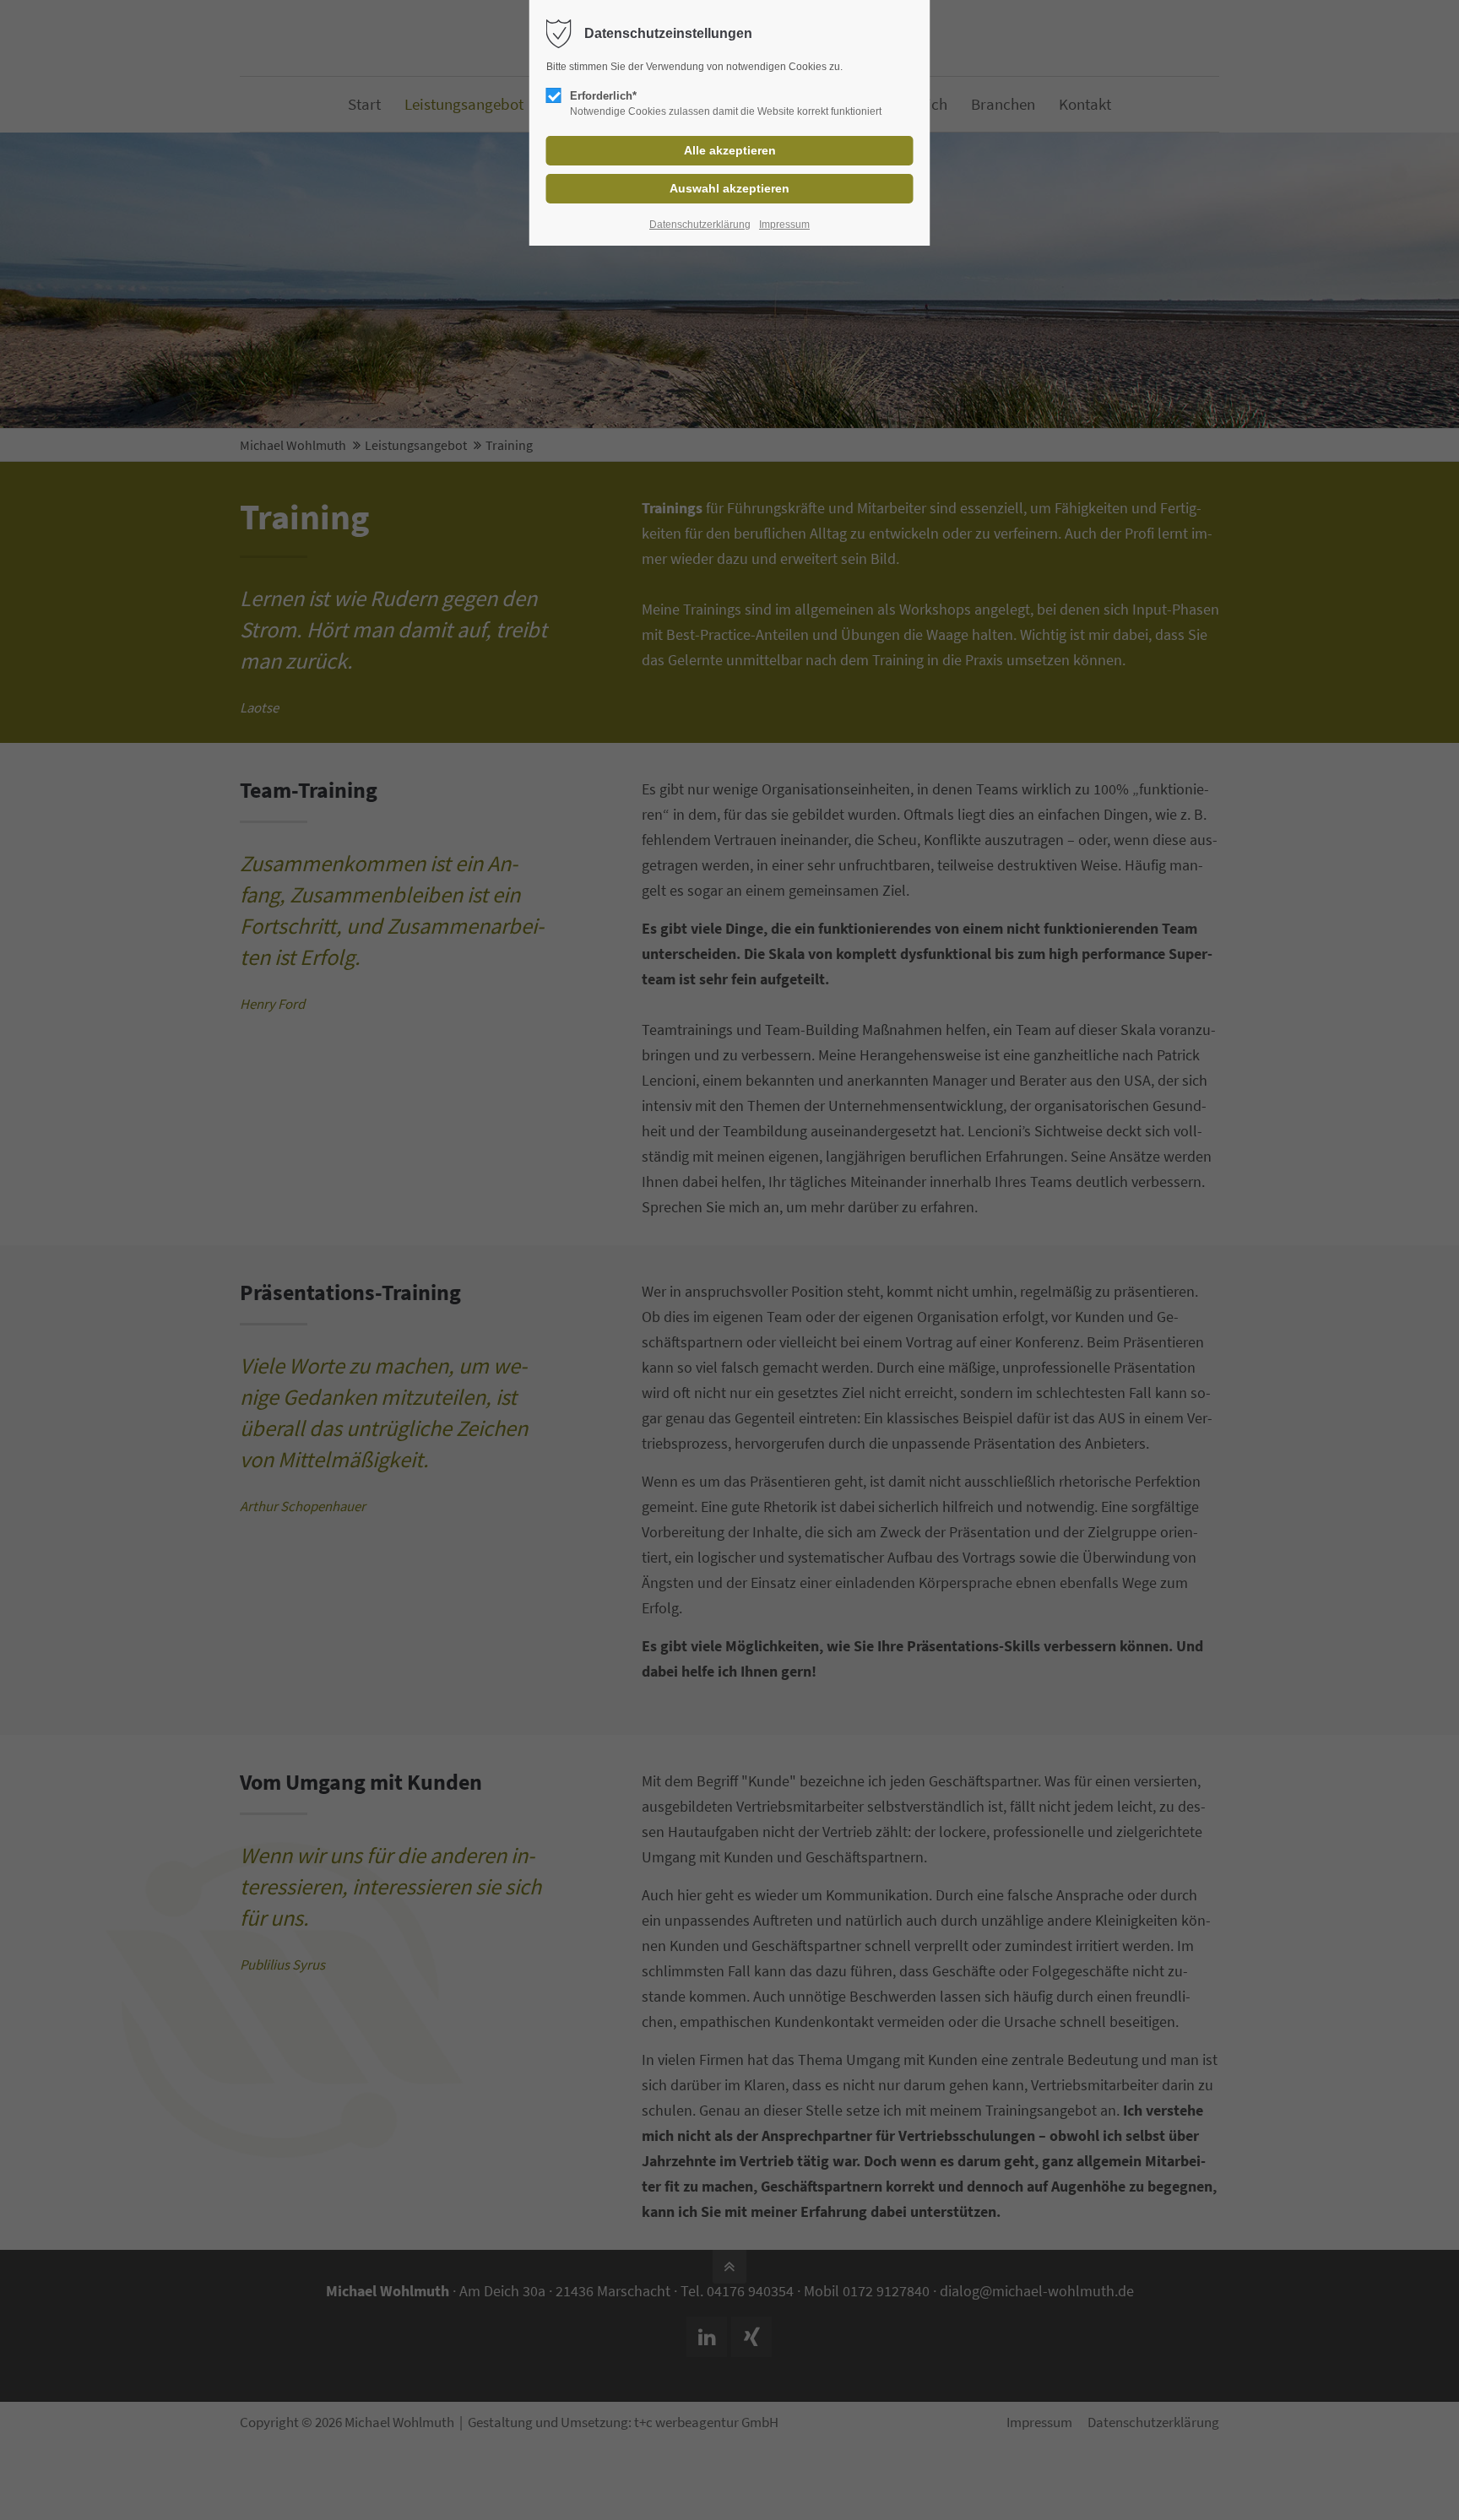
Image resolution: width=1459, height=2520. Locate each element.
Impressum (784, 225)
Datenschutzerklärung (700, 225)
